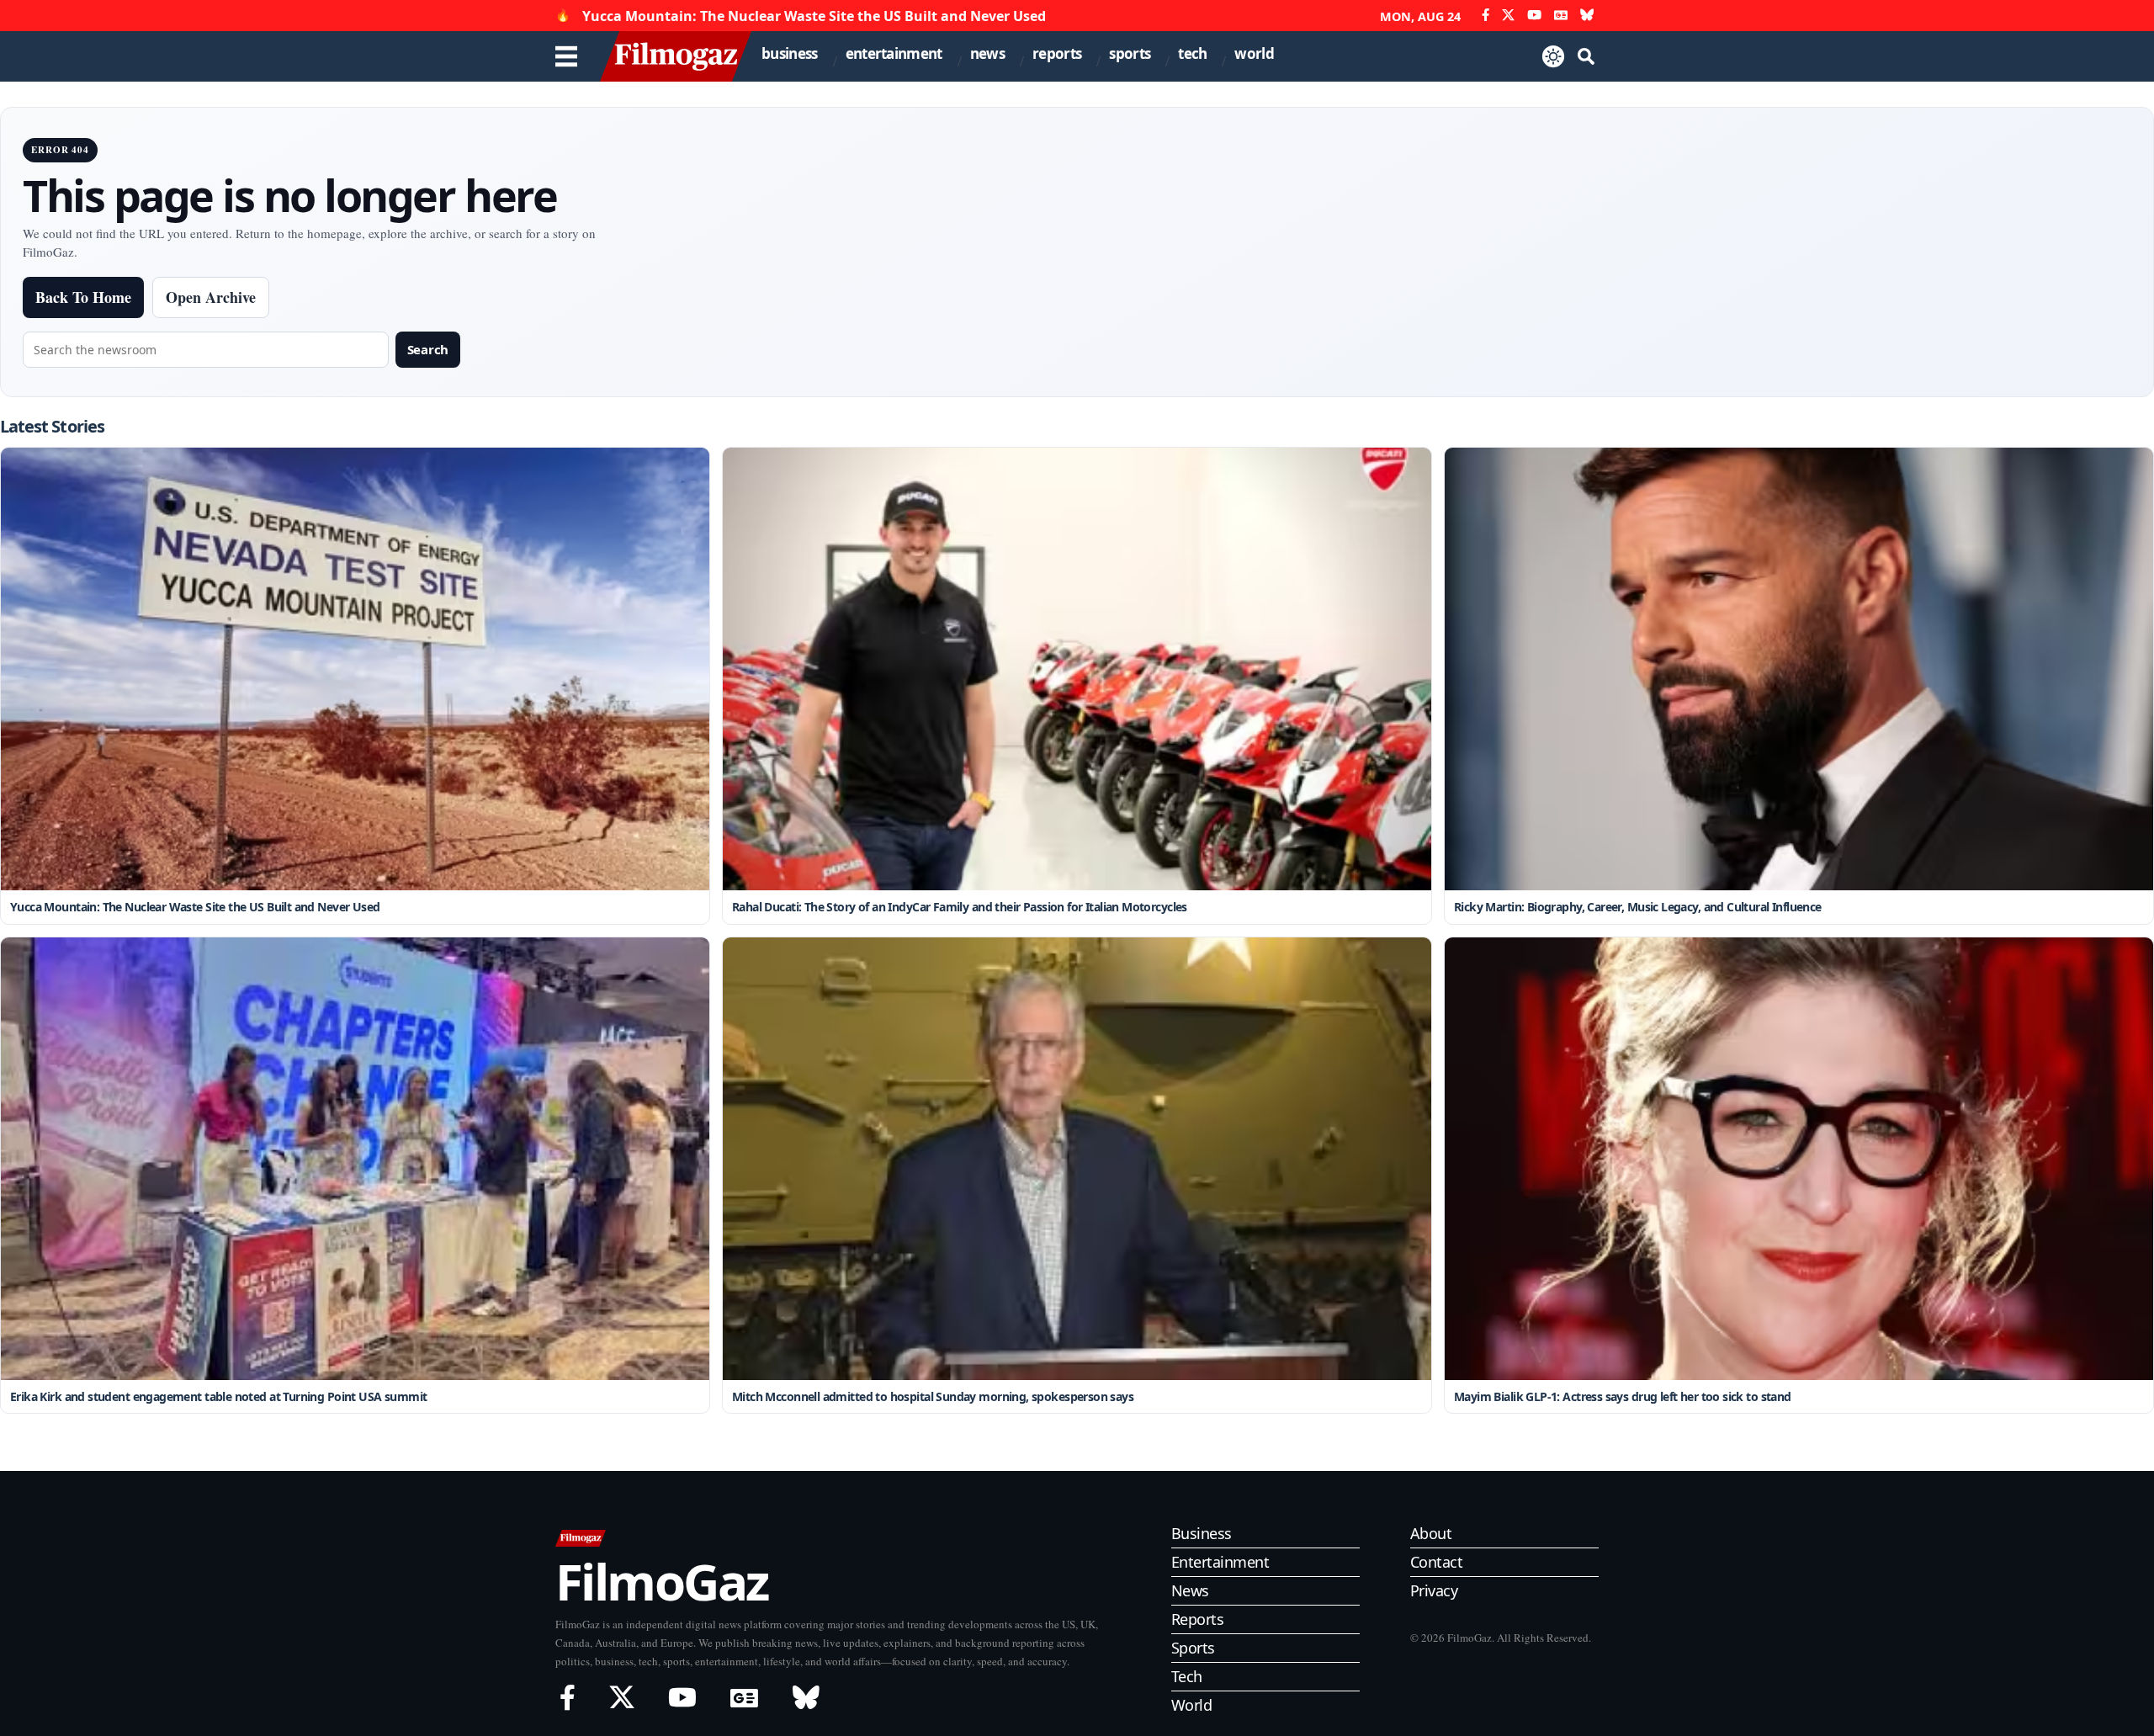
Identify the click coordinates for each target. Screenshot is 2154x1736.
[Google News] (1561, 16)
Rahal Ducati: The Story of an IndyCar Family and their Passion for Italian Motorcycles (960, 907)
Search (428, 349)
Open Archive (211, 297)
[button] (1586, 56)
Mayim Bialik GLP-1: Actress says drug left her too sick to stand (1623, 1396)
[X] (1508, 16)
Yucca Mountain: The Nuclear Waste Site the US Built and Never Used (814, 16)
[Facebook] (1486, 16)
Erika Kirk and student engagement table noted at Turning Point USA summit (218, 1396)
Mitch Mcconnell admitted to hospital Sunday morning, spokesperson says (933, 1396)
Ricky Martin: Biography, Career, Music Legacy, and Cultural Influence (1638, 907)
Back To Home (83, 297)
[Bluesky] (1587, 16)
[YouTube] (1534, 16)
